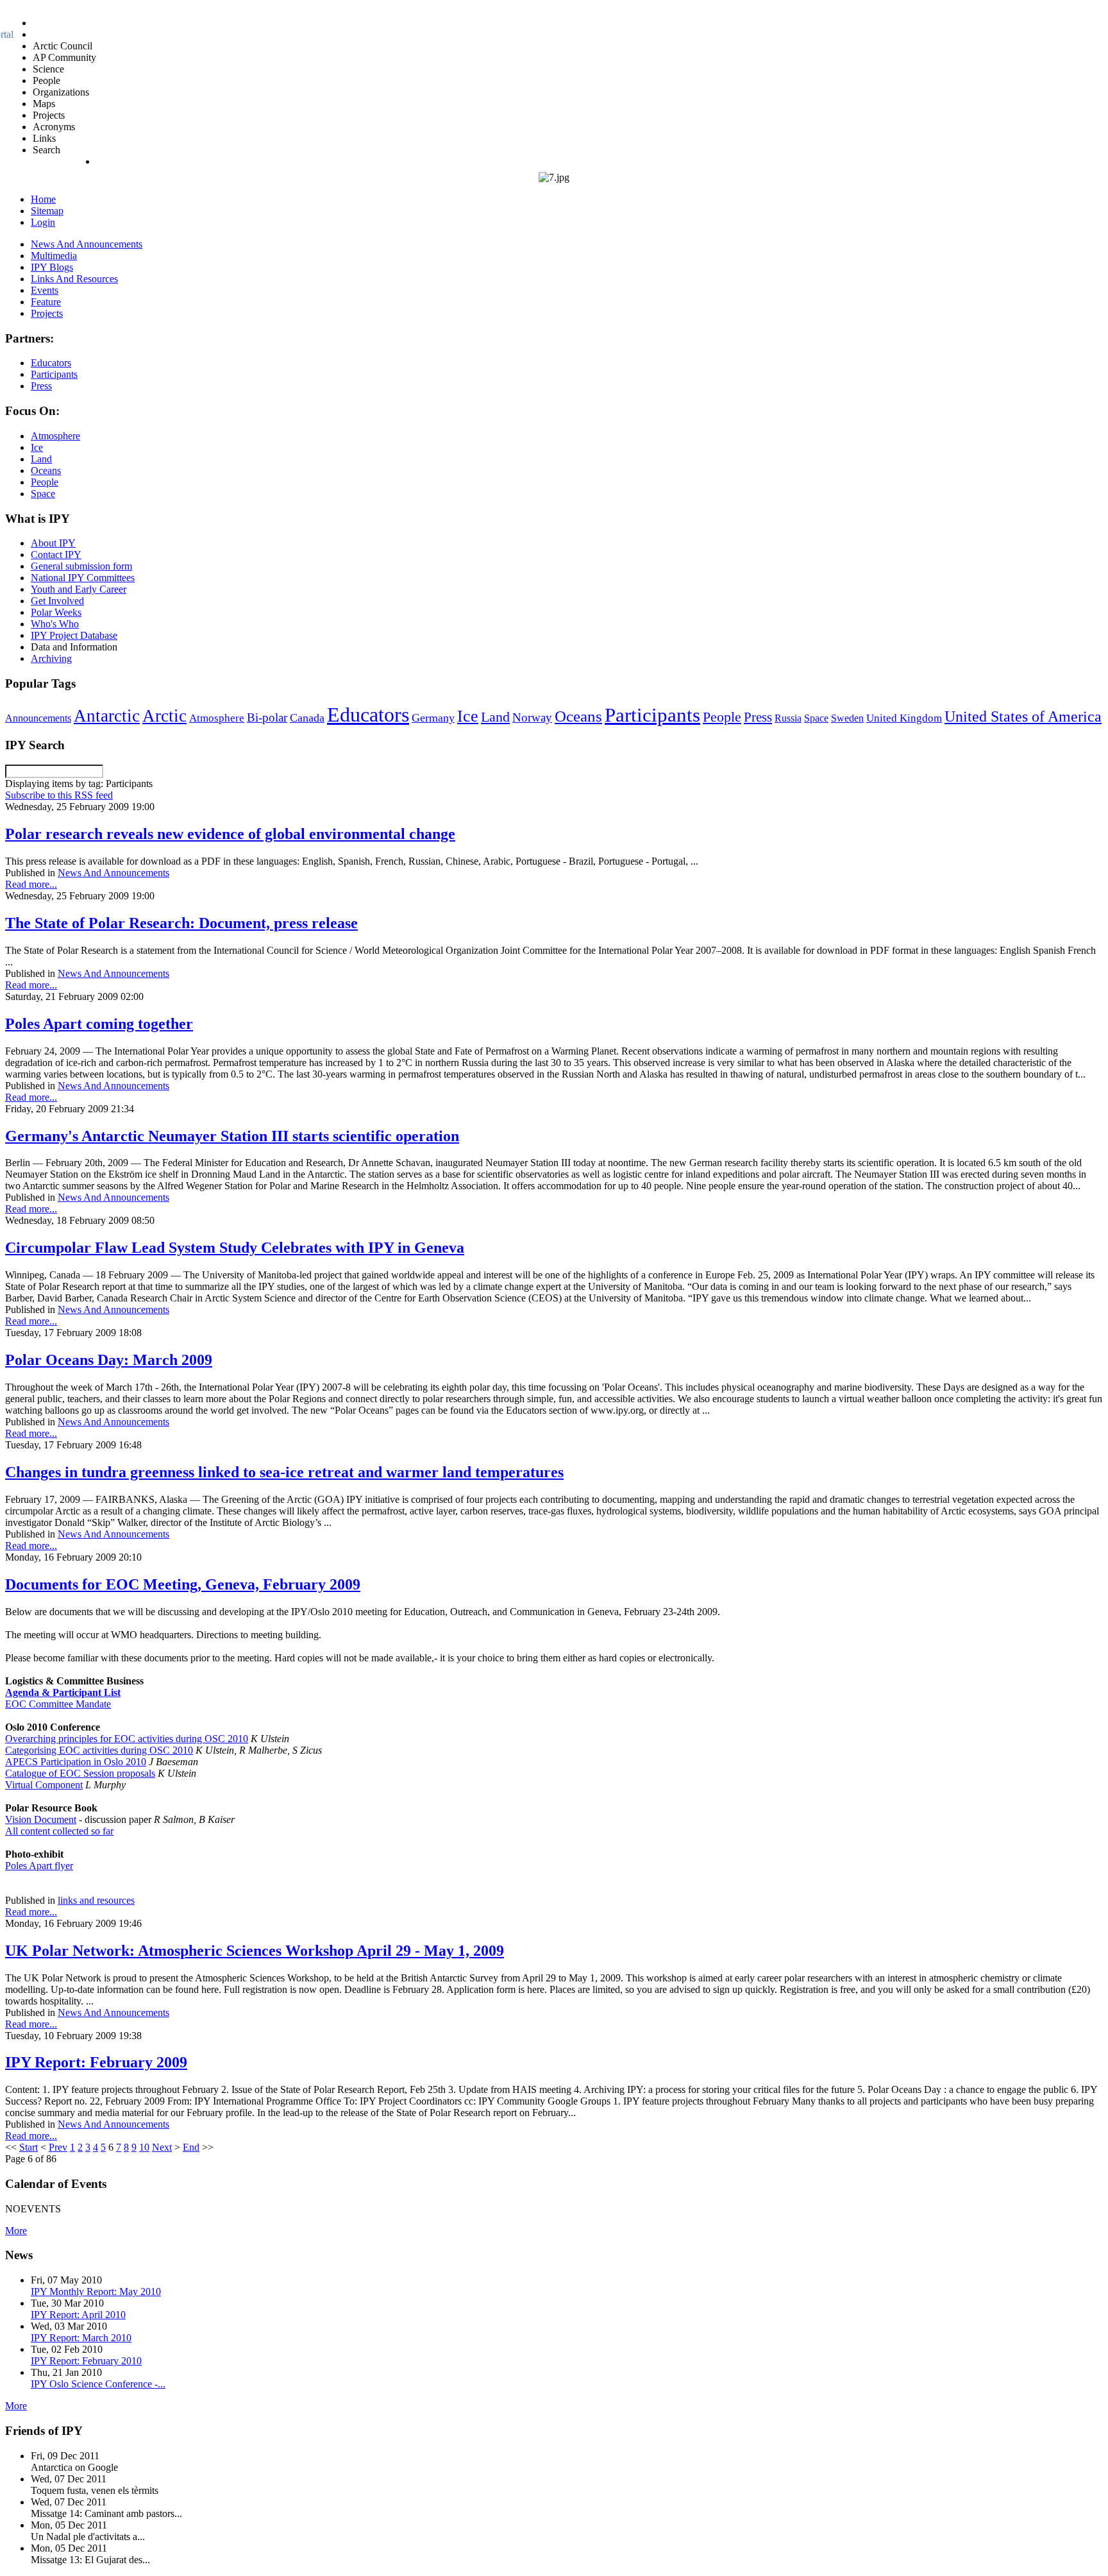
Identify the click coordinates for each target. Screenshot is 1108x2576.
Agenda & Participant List (63, 1692)
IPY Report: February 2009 (96, 2062)
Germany (433, 718)
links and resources (96, 1900)
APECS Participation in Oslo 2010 (76, 1762)
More (16, 2231)
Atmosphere (217, 718)
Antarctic (107, 716)
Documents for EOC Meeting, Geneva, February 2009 (183, 1584)
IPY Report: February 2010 (86, 2361)
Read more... (31, 884)
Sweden (847, 718)
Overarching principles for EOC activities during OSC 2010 (127, 1739)
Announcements (38, 718)
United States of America (1023, 716)
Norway (532, 717)
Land (495, 717)
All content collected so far (59, 1831)
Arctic (164, 716)
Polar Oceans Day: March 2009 (109, 1360)
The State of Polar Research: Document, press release (181, 923)
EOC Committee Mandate (58, 1704)
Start (29, 2147)
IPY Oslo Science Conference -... (98, 2384)
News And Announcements (113, 873)
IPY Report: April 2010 (78, 2315)
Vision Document (41, 1819)
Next (162, 2147)
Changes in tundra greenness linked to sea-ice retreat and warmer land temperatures (284, 1472)
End (191, 2147)
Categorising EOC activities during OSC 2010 (99, 1750)
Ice (468, 716)
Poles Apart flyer (39, 1866)
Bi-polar (267, 717)
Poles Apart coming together (99, 1024)
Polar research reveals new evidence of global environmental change (230, 834)
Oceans (578, 716)
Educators (368, 715)
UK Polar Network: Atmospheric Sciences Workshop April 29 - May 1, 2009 (255, 1951)
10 (144, 2147)
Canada (307, 718)
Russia (788, 718)
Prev (58, 2147)
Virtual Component (44, 1785)
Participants (652, 715)
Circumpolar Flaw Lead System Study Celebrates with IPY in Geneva (235, 1248)
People (722, 717)
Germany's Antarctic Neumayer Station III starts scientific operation (232, 1136)
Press (758, 717)
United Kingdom (904, 718)
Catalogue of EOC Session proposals (80, 1773)
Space (816, 718)
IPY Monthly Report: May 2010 (96, 2292)
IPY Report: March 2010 (81, 2338)
